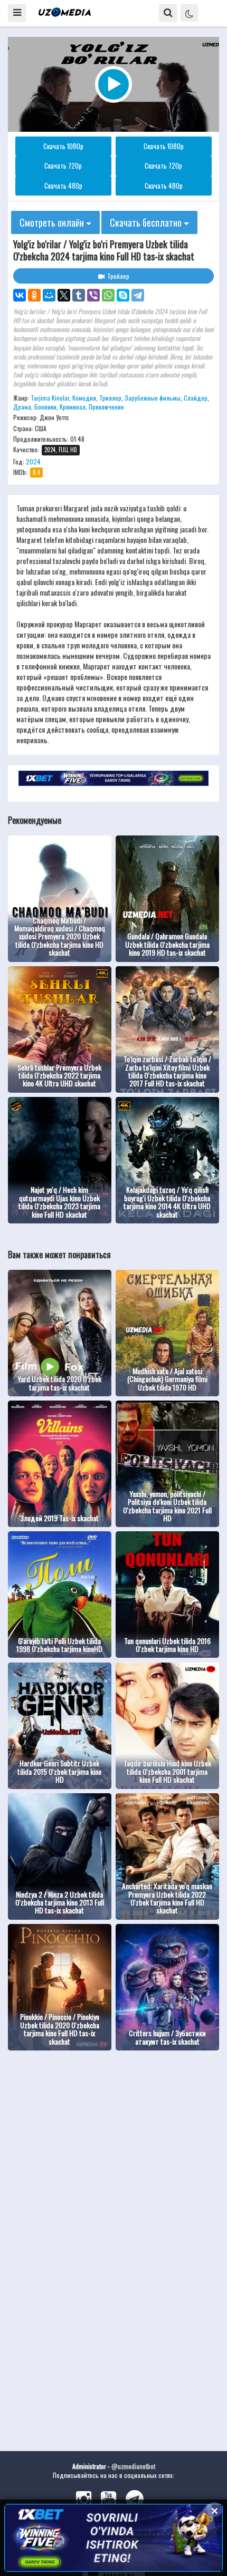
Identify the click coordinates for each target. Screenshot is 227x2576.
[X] (64, 295)
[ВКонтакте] (20, 295)
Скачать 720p (63, 166)
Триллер (110, 398)
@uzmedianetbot (133, 2466)
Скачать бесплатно (147, 222)
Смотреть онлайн (53, 222)
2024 (33, 461)
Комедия (84, 398)
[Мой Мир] (49, 295)
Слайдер (196, 398)
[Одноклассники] (34, 295)
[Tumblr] (79, 295)
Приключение (106, 407)
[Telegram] (138, 295)
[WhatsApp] (108, 295)
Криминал (73, 407)
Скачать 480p (63, 186)
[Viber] (93, 295)
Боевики (45, 407)
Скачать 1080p (63, 146)
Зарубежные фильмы (153, 398)
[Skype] (123, 295)
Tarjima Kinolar (50, 398)
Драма (22, 407)
